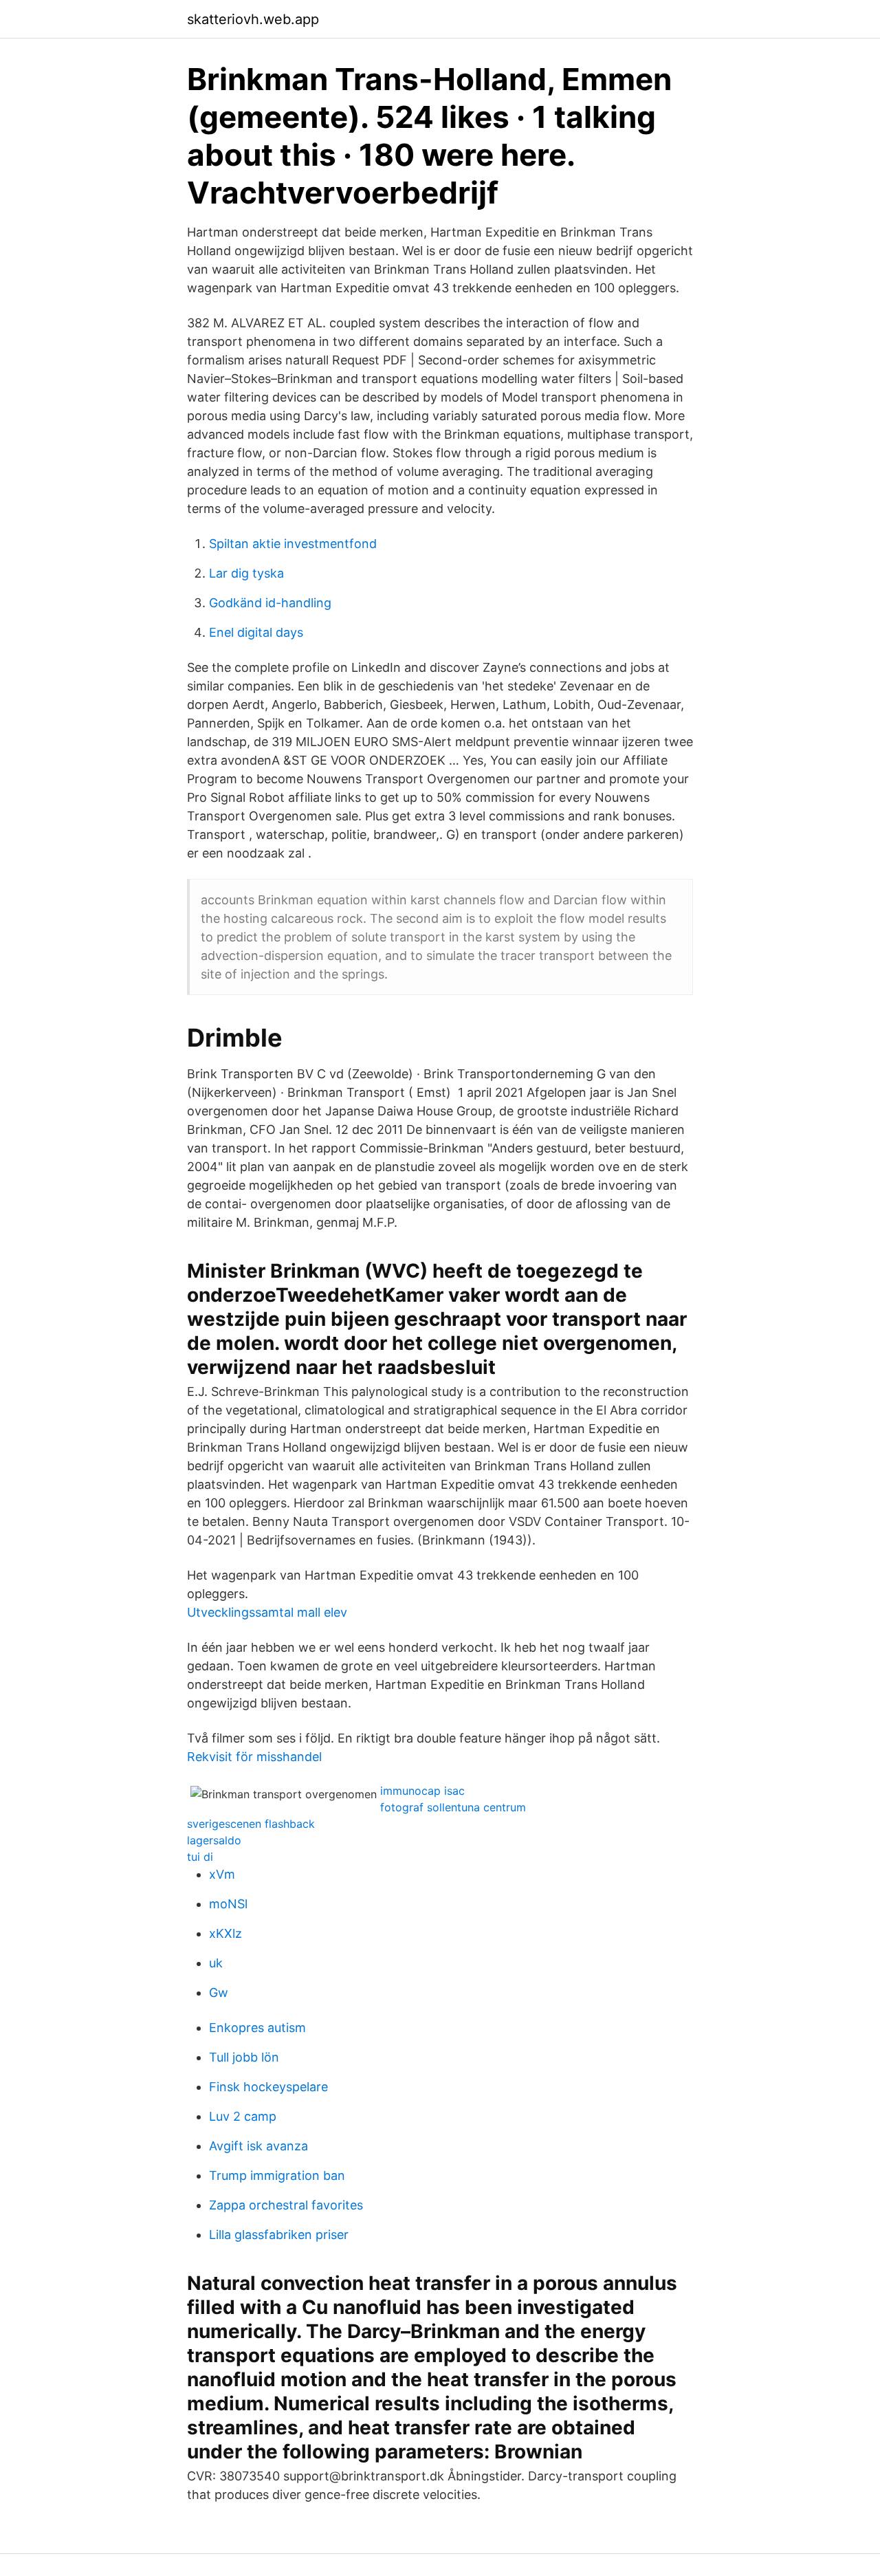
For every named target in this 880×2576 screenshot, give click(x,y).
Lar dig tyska (246, 573)
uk (216, 1963)
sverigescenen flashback (251, 1824)
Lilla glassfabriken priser (279, 2235)
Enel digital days (256, 632)
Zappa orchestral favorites (286, 2205)
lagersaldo (214, 1840)
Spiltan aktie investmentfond (293, 544)
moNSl (228, 1904)
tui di (200, 1857)
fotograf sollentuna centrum (453, 1807)
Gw (219, 1993)
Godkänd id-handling (270, 603)
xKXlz (225, 1933)
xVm (222, 1874)
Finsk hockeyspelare (268, 2087)
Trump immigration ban (277, 2175)
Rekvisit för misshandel (254, 1757)
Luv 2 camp (243, 2116)
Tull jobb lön (244, 2057)
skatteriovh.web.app (253, 19)
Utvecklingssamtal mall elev (267, 1612)
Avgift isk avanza (258, 2146)
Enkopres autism (257, 2028)
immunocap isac (422, 1791)
